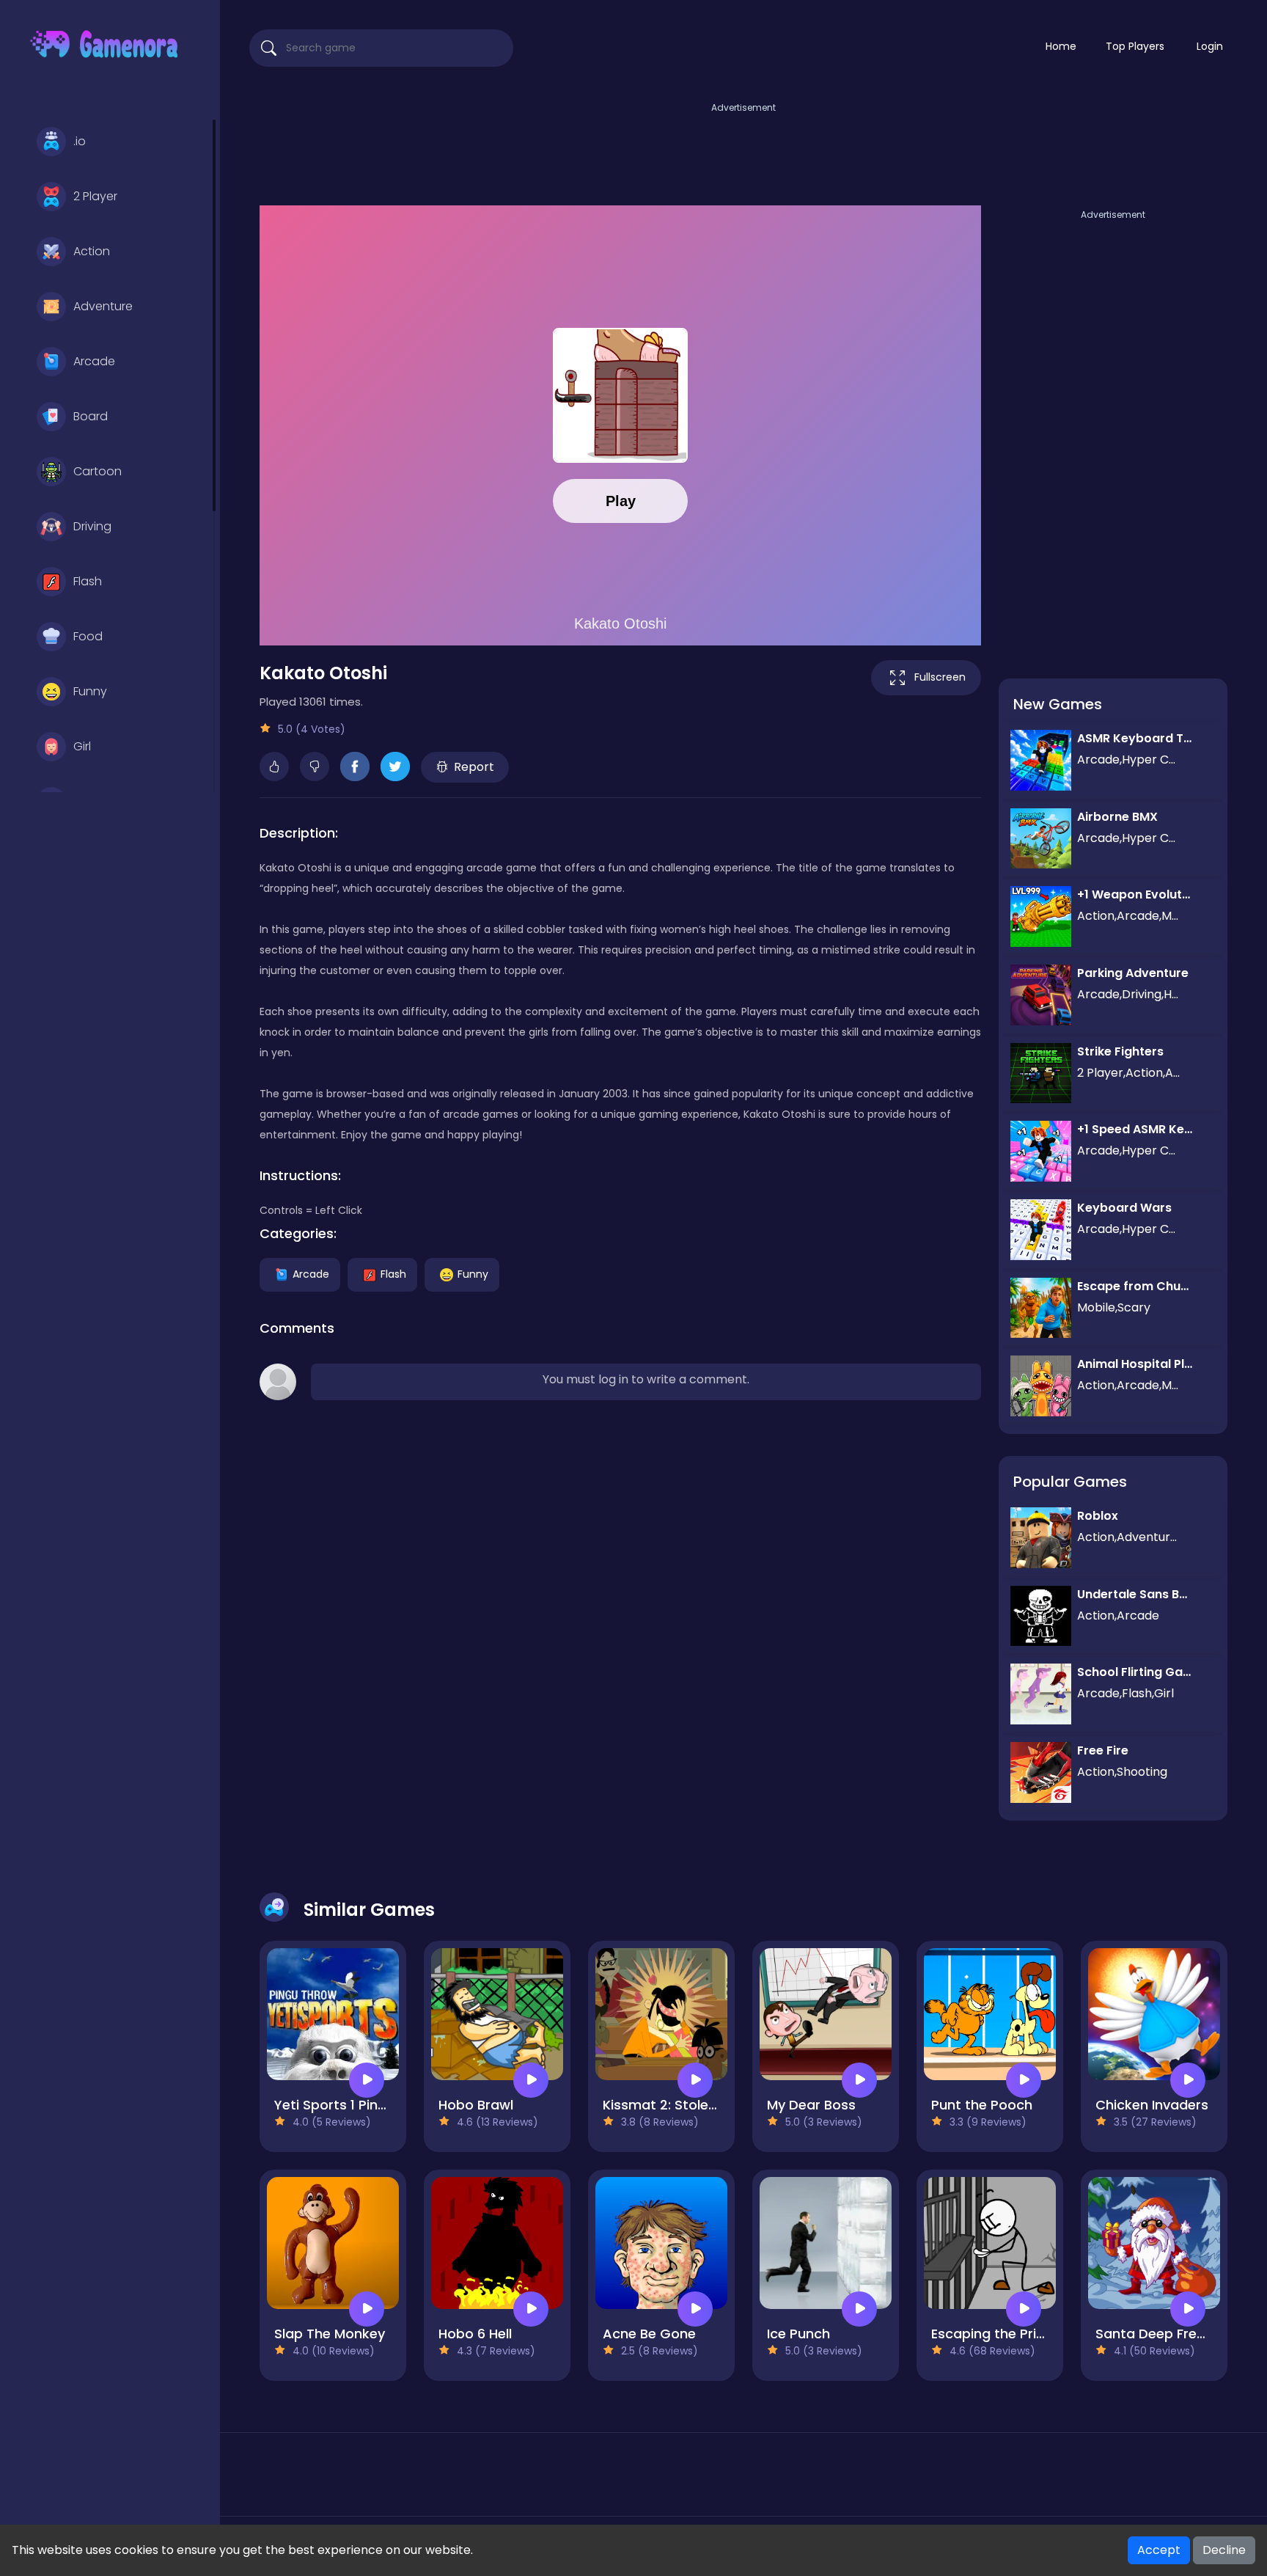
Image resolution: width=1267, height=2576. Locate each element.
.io (80, 141)
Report (474, 767)
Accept (1159, 2550)
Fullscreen (940, 677)
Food (88, 636)
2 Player (95, 196)
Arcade (94, 361)
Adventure (103, 306)
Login (1210, 46)
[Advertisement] (743, 149)
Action (92, 251)
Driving (92, 526)
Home (1061, 46)
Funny (90, 691)
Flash (88, 581)
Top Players (1135, 46)
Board (91, 416)
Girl (82, 746)
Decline (1224, 2550)
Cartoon (98, 471)
